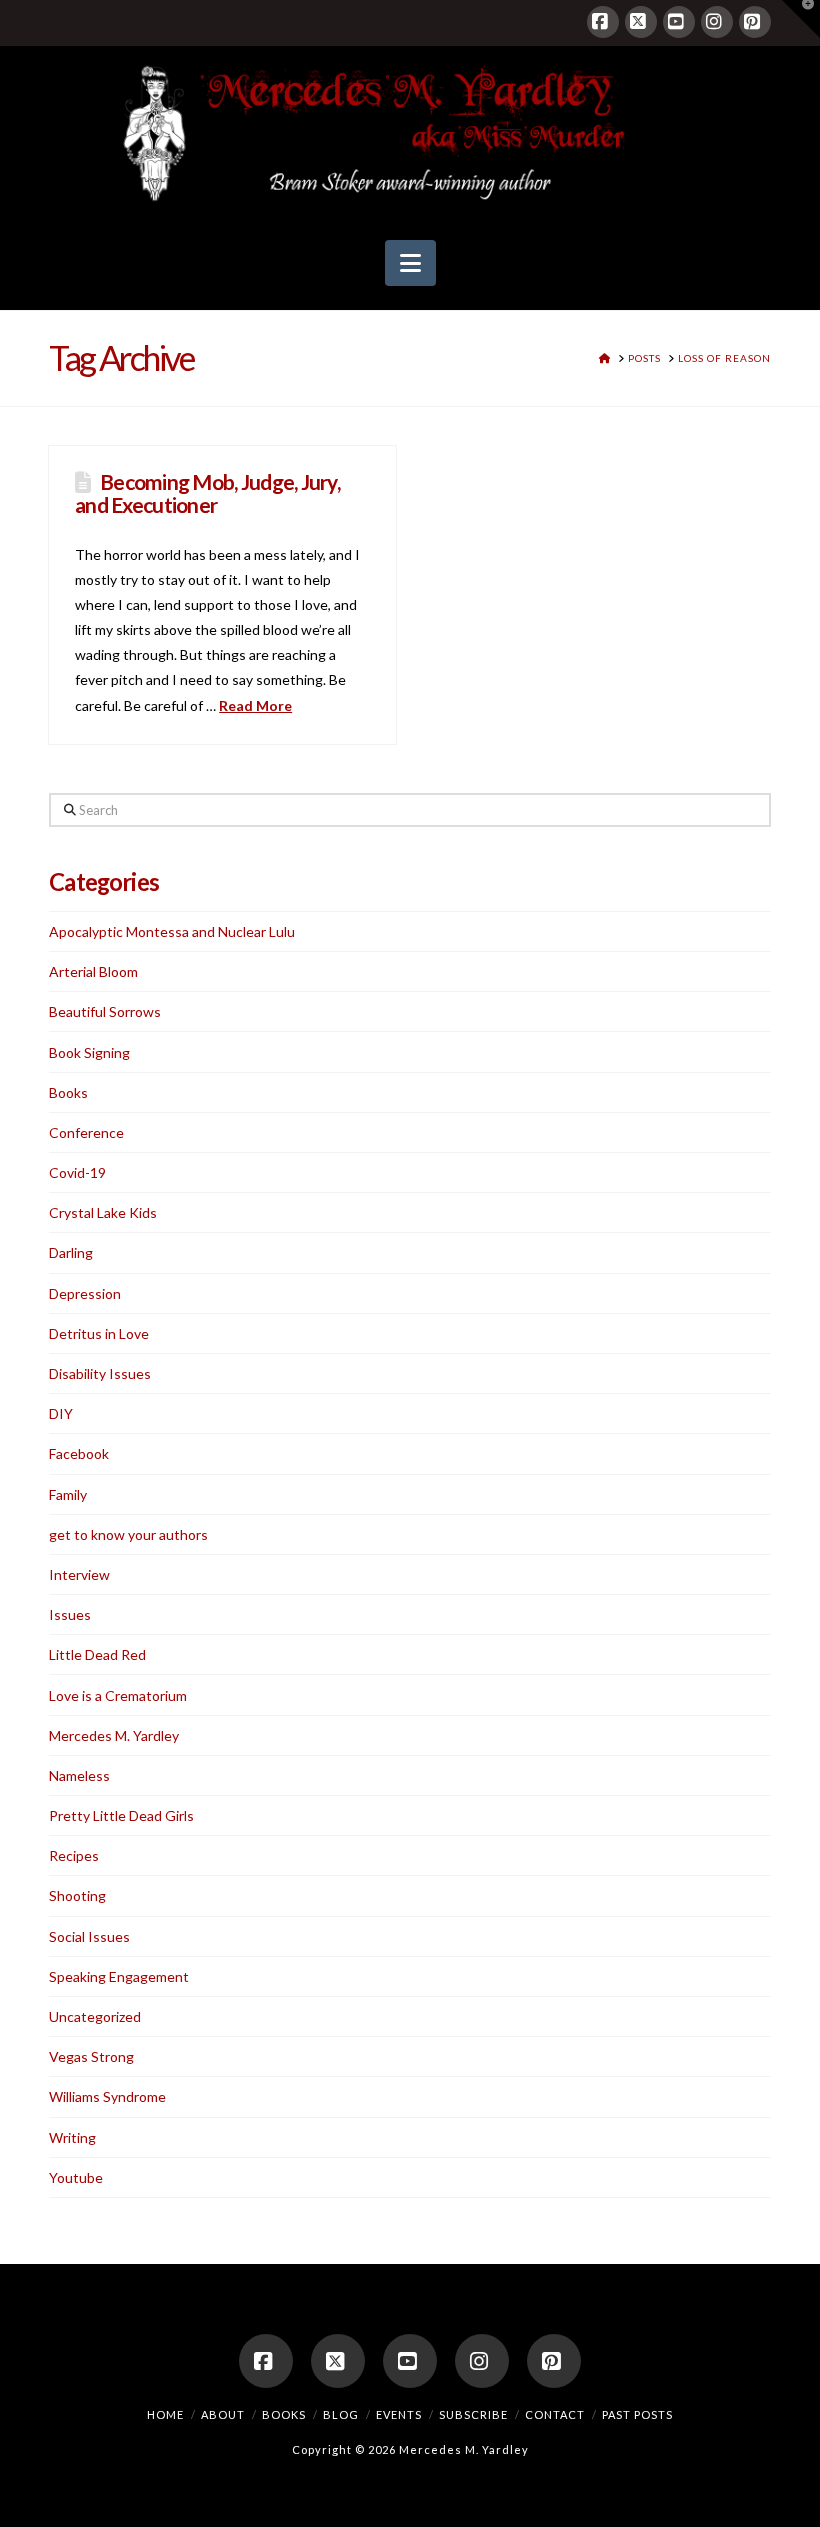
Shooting (77, 1895)
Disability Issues (100, 1373)
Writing (72, 2137)
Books (68, 1092)
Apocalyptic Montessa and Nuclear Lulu (172, 931)
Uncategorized (95, 2016)
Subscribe (473, 2414)
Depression (85, 1293)
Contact (555, 2414)
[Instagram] (717, 22)
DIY (61, 1413)
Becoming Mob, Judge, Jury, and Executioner (207, 493)
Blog (341, 2414)
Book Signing (89, 1052)
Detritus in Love (99, 1333)
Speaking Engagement (119, 1976)
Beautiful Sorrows (105, 1011)
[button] (410, 263)
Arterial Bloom (93, 971)
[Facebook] (603, 22)
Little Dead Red (97, 1654)
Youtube (76, 2177)
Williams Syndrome (107, 2096)
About (223, 2414)
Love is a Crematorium (118, 1695)
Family (68, 1494)
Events (399, 2414)
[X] (641, 22)
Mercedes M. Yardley (114, 1735)
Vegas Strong (91, 2056)
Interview (79, 1574)
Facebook (79, 1453)
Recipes (74, 1855)
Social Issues (89, 1936)
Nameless (79, 1775)
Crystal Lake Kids (103, 1212)
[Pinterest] (755, 22)
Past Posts (637, 2414)
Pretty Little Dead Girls (121, 1815)
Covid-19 (77, 1172)
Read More (255, 705)
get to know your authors (128, 1534)
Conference (86, 1132)
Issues (70, 1614)
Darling (71, 1252)
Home (165, 2414)
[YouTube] (679, 22)
